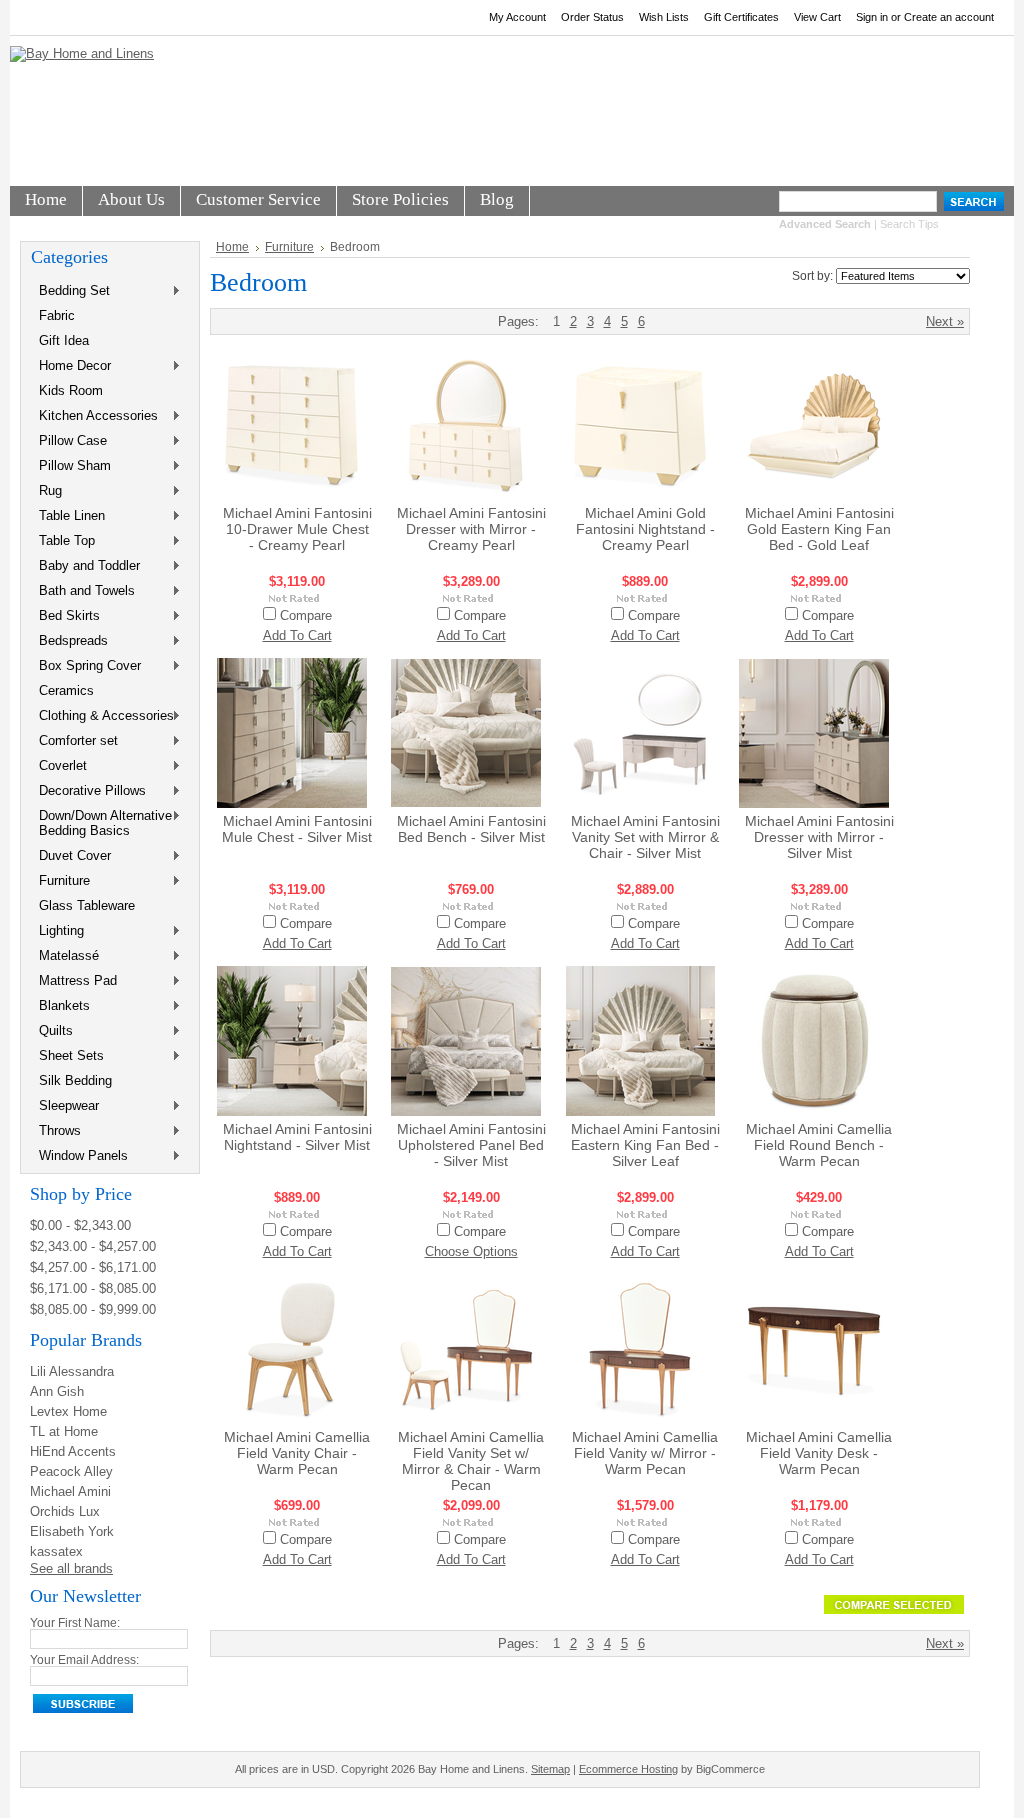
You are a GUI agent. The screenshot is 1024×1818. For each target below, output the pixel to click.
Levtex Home (68, 1411)
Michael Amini (70, 1491)
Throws (56, 1131)
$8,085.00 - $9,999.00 (93, 1309)
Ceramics (66, 690)
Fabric (57, 315)
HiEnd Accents (73, 1451)
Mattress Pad (74, 981)
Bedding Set (70, 291)
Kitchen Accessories (94, 416)
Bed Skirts (65, 616)
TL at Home (64, 1431)
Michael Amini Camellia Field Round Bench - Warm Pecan (819, 1145)
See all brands (71, 1568)
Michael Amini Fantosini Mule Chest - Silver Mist (297, 829)
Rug (46, 491)
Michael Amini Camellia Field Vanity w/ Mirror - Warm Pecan (645, 1453)
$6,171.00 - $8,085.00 (93, 1288)
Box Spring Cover (86, 666)
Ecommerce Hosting (628, 1769)
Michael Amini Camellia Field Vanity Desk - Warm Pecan (819, 1453)
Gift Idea (64, 340)
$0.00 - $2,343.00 (80, 1225)
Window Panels (79, 1156)
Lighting (57, 931)
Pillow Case (69, 441)
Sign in (872, 17)
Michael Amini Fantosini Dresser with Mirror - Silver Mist (819, 837)
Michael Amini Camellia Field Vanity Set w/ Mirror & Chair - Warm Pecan (471, 1461)
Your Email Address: (84, 1660)
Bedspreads (69, 641)
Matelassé (65, 956)
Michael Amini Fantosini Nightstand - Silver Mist (297, 1137)
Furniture (60, 881)
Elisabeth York (72, 1531)
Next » (945, 321)
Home (232, 247)
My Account (517, 17)
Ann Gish (57, 1391)
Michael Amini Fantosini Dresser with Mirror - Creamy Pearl (471, 529)
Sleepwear (65, 1106)
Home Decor (71, 366)
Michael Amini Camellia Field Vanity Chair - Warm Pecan (297, 1453)
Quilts (52, 1031)
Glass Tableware (87, 905)
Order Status (592, 17)
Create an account (949, 17)
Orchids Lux (65, 1511)
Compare (306, 615)
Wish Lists (664, 17)
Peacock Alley (71, 1471)
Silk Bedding (75, 1080)
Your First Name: (75, 1623)
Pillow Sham (71, 466)
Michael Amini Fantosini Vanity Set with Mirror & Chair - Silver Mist (645, 837)
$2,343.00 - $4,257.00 (93, 1246)
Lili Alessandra (72, 1371)
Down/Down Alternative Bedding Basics (101, 823)
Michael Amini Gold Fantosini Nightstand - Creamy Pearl (645, 529)
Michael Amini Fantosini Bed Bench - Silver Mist (471, 829)
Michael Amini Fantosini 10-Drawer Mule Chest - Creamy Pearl (297, 529)
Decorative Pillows (88, 791)
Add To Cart (297, 635)
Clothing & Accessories (102, 716)
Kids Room (71, 390)
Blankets (60, 1006)
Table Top (63, 541)
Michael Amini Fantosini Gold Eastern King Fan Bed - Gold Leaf (819, 529)
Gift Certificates (741, 17)
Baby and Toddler (85, 566)
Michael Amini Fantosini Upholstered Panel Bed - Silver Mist (471, 1145)
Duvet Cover (71, 856)
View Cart (817, 17)
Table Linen (68, 516)
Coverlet (59, 766)
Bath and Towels (83, 591)
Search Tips (909, 224)
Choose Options (471, 1251)
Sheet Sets (67, 1056)
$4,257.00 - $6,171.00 (93, 1267)
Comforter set (74, 741)
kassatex (56, 1551)
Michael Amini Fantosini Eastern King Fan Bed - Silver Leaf (645, 1145)
